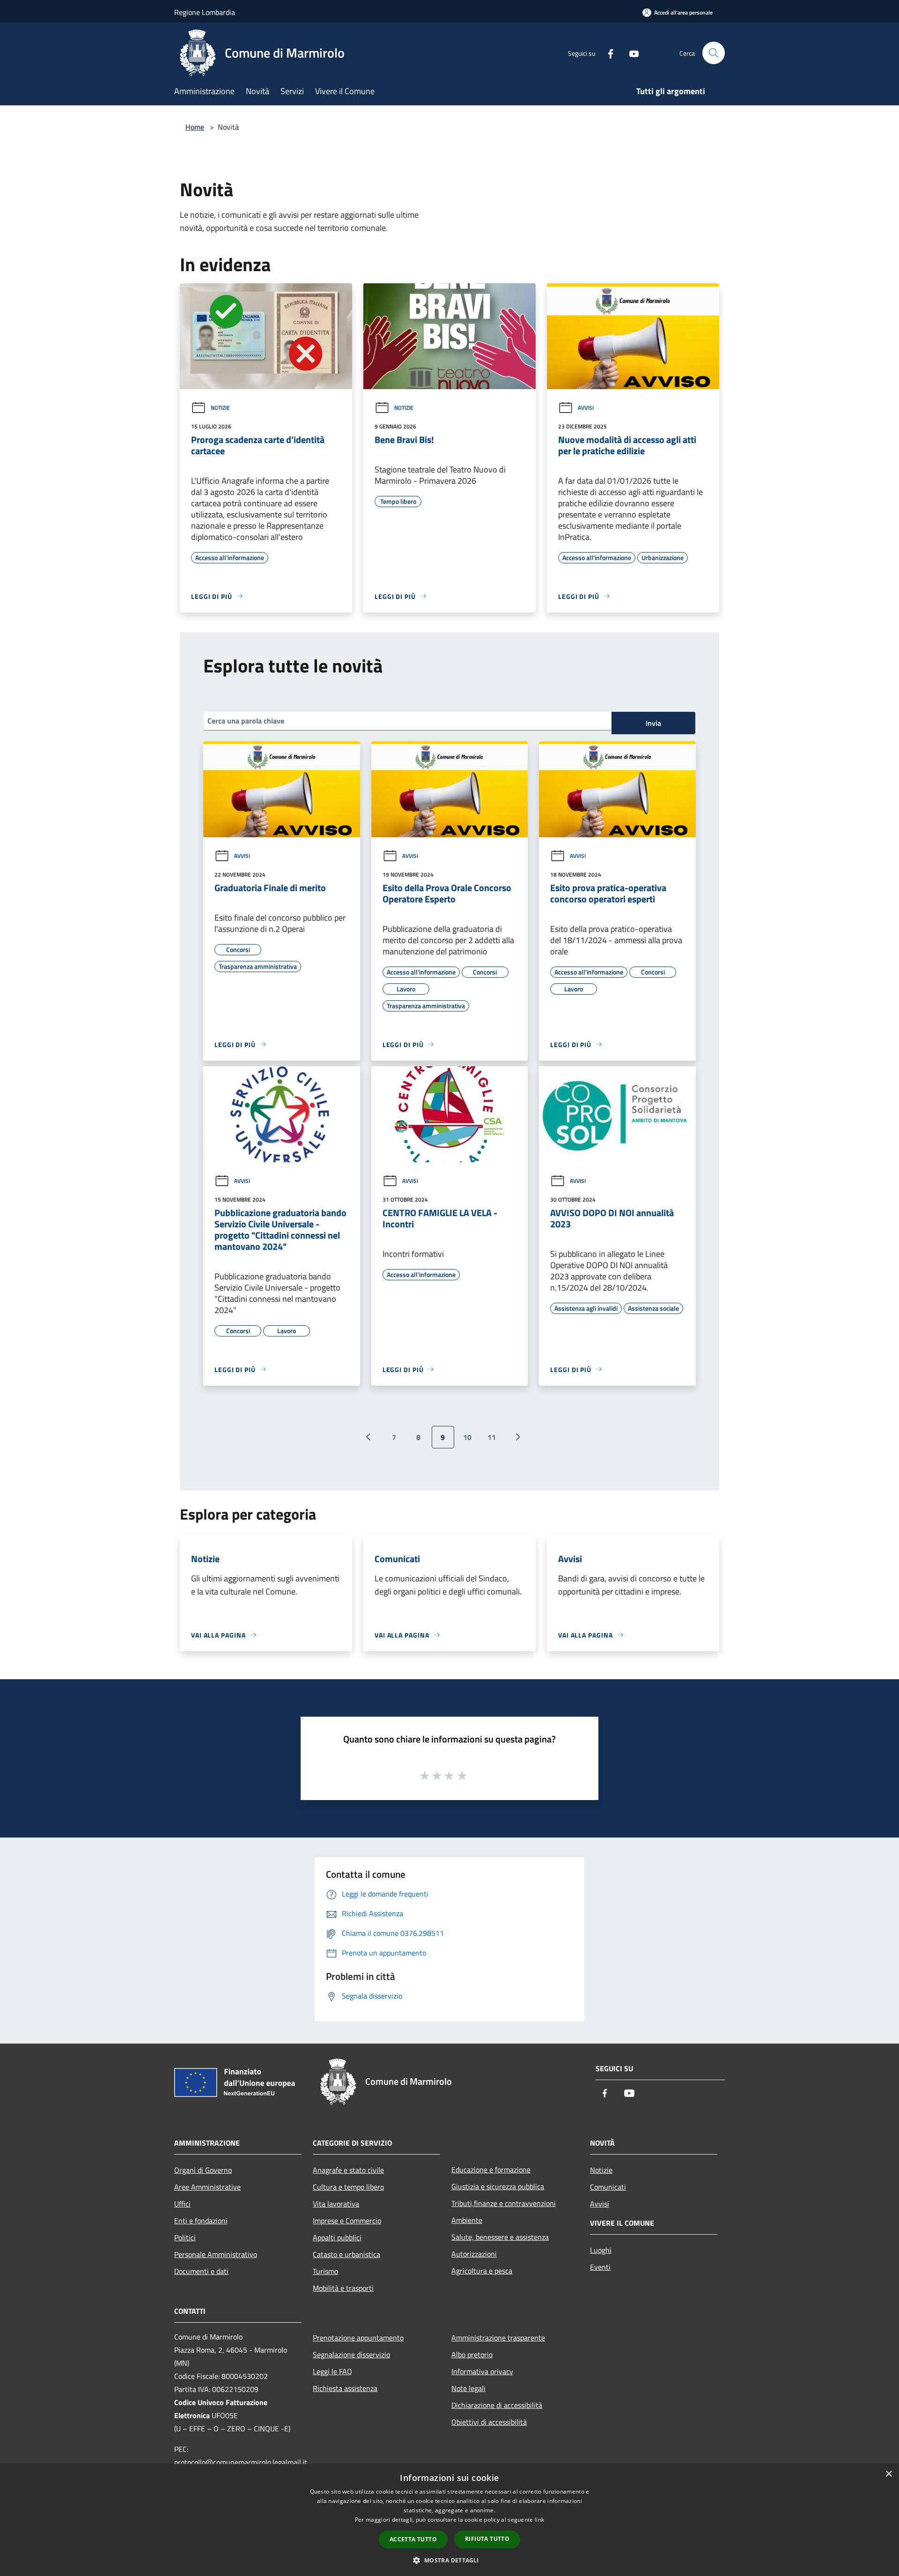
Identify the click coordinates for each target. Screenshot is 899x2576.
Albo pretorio (472, 2355)
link (539, 2520)
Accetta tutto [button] (413, 2539)
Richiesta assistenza (345, 2388)
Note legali (468, 2388)
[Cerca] (714, 53)
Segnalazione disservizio (351, 2355)
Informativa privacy (482, 2371)
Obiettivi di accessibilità (489, 2422)
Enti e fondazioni (201, 2221)
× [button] (888, 2474)
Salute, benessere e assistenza (500, 2237)
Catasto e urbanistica (346, 2254)
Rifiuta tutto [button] (487, 2539)
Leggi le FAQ (332, 2371)
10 (467, 1437)
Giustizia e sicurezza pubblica (498, 2186)
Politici (185, 2237)
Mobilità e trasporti (343, 2288)
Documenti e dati (201, 2271)
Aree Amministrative (207, 2187)
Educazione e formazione (491, 2170)
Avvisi (586, 408)
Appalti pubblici (337, 2237)
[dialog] (449, 2520)
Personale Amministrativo (216, 2254)
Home (195, 127)
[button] (449, 2560)
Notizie (220, 408)
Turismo (325, 2271)
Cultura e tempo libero (348, 2187)
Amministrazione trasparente (498, 2338)
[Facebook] (607, 53)
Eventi (600, 2267)
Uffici (182, 2204)
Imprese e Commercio (347, 2221)
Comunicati (608, 2187)
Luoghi (601, 2250)
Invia (653, 723)
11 (492, 1437)
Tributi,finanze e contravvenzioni (504, 2203)
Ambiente (467, 2220)
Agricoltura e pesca (482, 2271)
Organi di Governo (203, 2170)
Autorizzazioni (474, 2254)
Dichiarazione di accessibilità (497, 2405)
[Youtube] (630, 53)
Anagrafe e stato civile (348, 2170)
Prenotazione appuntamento (358, 2338)
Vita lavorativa (336, 2204)
